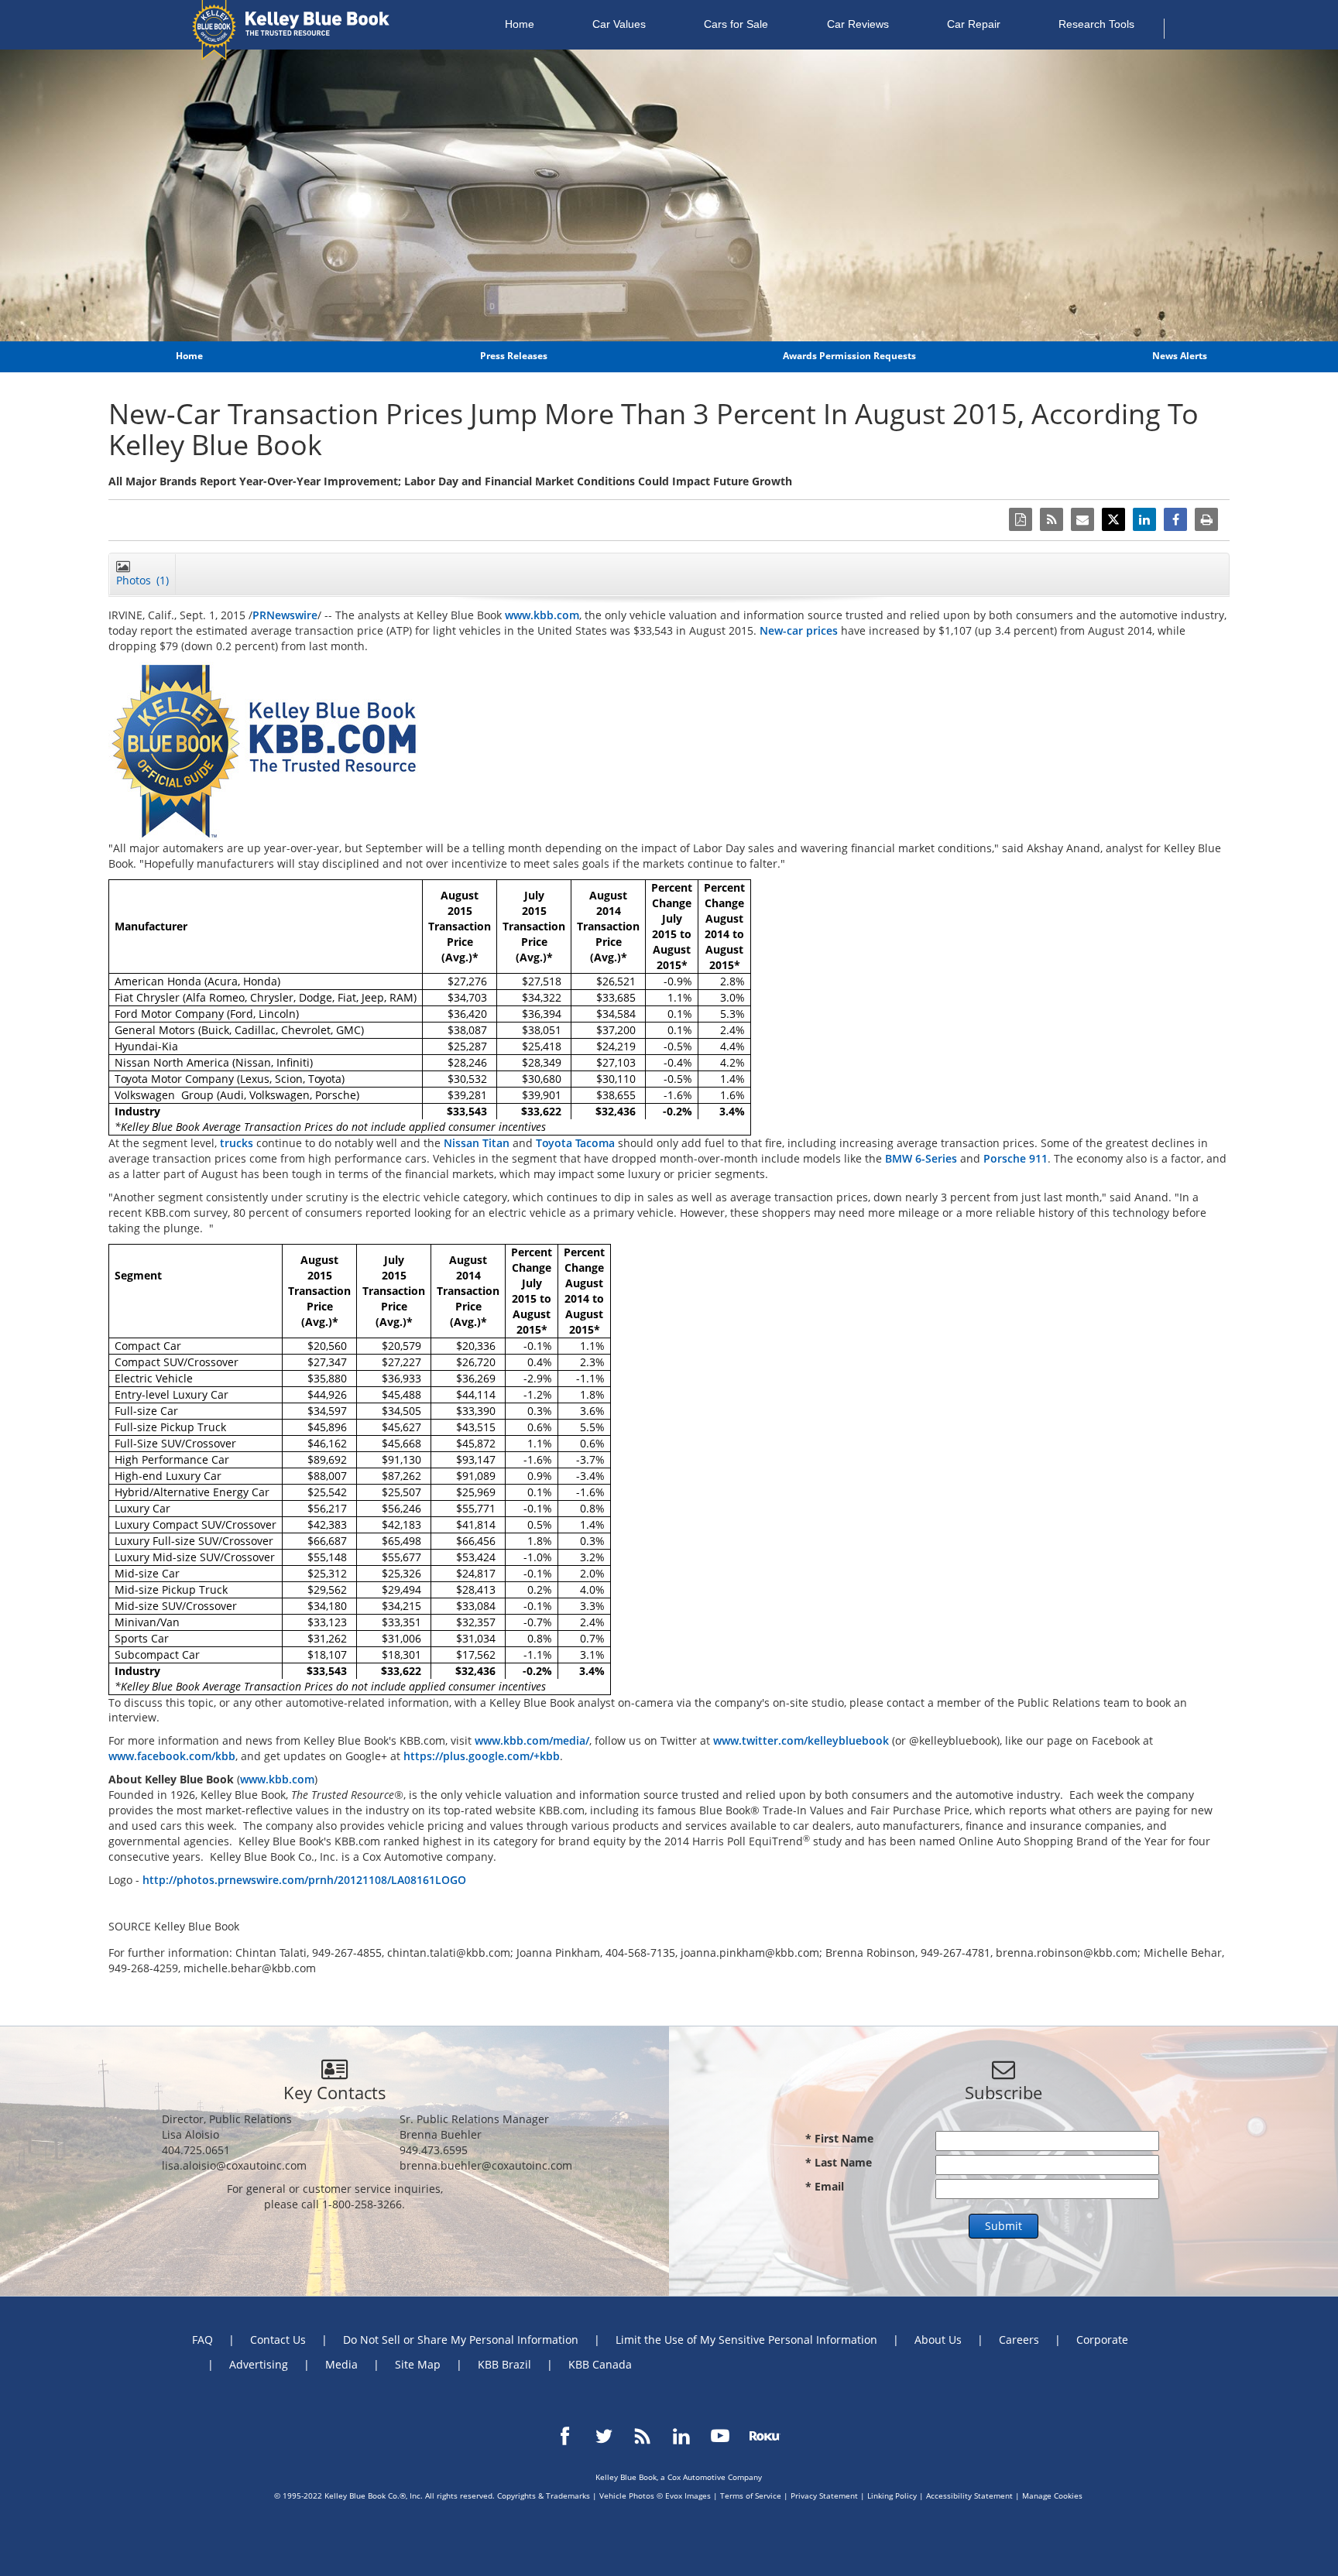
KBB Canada (600, 2364)
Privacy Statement (824, 2495)
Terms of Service (751, 2495)
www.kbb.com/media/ (532, 1740)
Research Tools (1096, 24)
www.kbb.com (542, 615)
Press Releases (514, 356)
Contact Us (278, 2340)
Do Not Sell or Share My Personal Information (461, 2340)
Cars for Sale (736, 24)
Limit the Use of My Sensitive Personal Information (746, 2340)
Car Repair (974, 24)
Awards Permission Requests (849, 356)
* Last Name (839, 2162)
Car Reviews (858, 24)
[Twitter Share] (1113, 519)
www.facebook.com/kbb (172, 1756)
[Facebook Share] (1175, 519)
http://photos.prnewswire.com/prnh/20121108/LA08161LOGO (304, 1880)
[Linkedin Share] (1144, 519)
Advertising (259, 2364)
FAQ (202, 2340)
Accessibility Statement (969, 2495)
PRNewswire (285, 615)
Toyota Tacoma (575, 1143)
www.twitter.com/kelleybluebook (801, 1740)
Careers (1019, 2340)
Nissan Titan (477, 1143)
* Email (825, 2186)
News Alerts (1180, 356)
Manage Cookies (1052, 2495)
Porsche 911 (1016, 1158)
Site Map (418, 2364)
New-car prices (799, 630)
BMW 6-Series (921, 1158)
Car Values (619, 24)
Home (520, 24)
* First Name (839, 2138)
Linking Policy (892, 2495)
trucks (237, 1143)
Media (341, 2364)
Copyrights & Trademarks (544, 2495)
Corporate (1102, 2340)
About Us (938, 2340)
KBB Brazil (504, 2364)
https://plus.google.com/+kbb (482, 1756)
